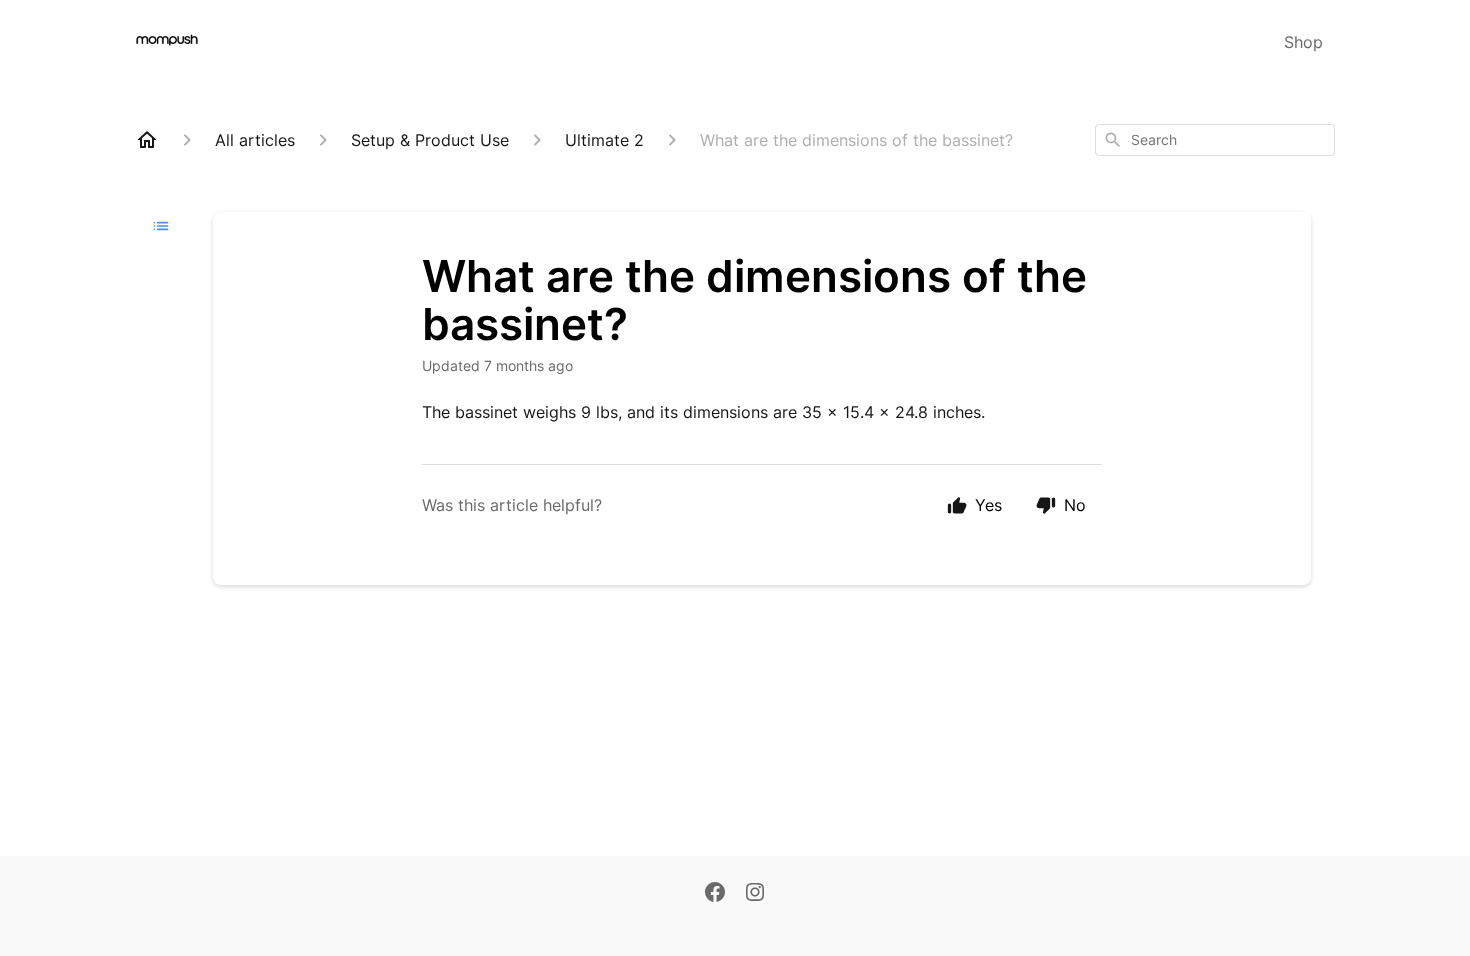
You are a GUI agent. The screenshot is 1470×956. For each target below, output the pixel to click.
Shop (1303, 42)
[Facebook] (715, 894)
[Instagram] (755, 894)
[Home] (147, 140)
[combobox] (1215, 140)
